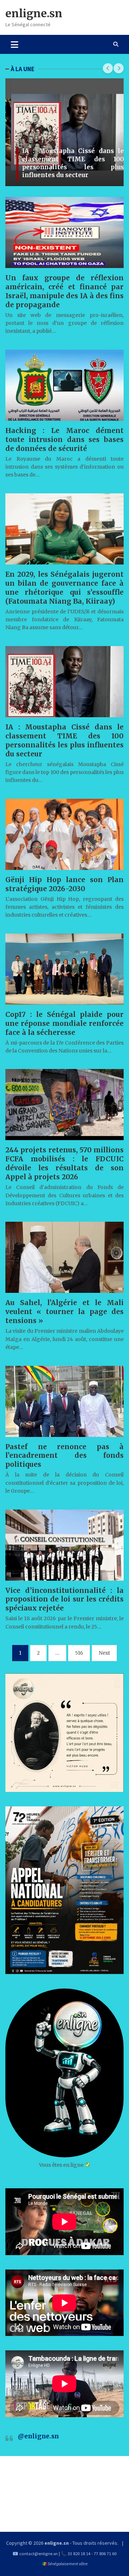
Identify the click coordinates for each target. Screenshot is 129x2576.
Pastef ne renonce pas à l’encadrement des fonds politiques (64, 1456)
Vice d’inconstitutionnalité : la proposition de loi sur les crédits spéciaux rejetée (64, 1599)
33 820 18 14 (79, 2554)
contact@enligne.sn (39, 2554)
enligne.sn (34, 13)
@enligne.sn (38, 2436)
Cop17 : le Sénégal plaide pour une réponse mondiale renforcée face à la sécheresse (64, 1023)
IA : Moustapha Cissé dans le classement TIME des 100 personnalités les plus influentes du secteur (67, 163)
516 (79, 1653)
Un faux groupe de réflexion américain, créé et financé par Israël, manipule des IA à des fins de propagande (64, 291)
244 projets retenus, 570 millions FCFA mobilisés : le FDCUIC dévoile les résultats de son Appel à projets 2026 (64, 1163)
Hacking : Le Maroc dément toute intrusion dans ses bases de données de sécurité (64, 439)
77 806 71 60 (105, 2554)
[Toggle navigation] (15, 44)
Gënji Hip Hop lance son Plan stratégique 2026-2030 (64, 884)
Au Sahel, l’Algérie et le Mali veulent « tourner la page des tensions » (64, 1312)
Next (104, 1653)
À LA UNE (23, 69)
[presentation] (108, 68)
